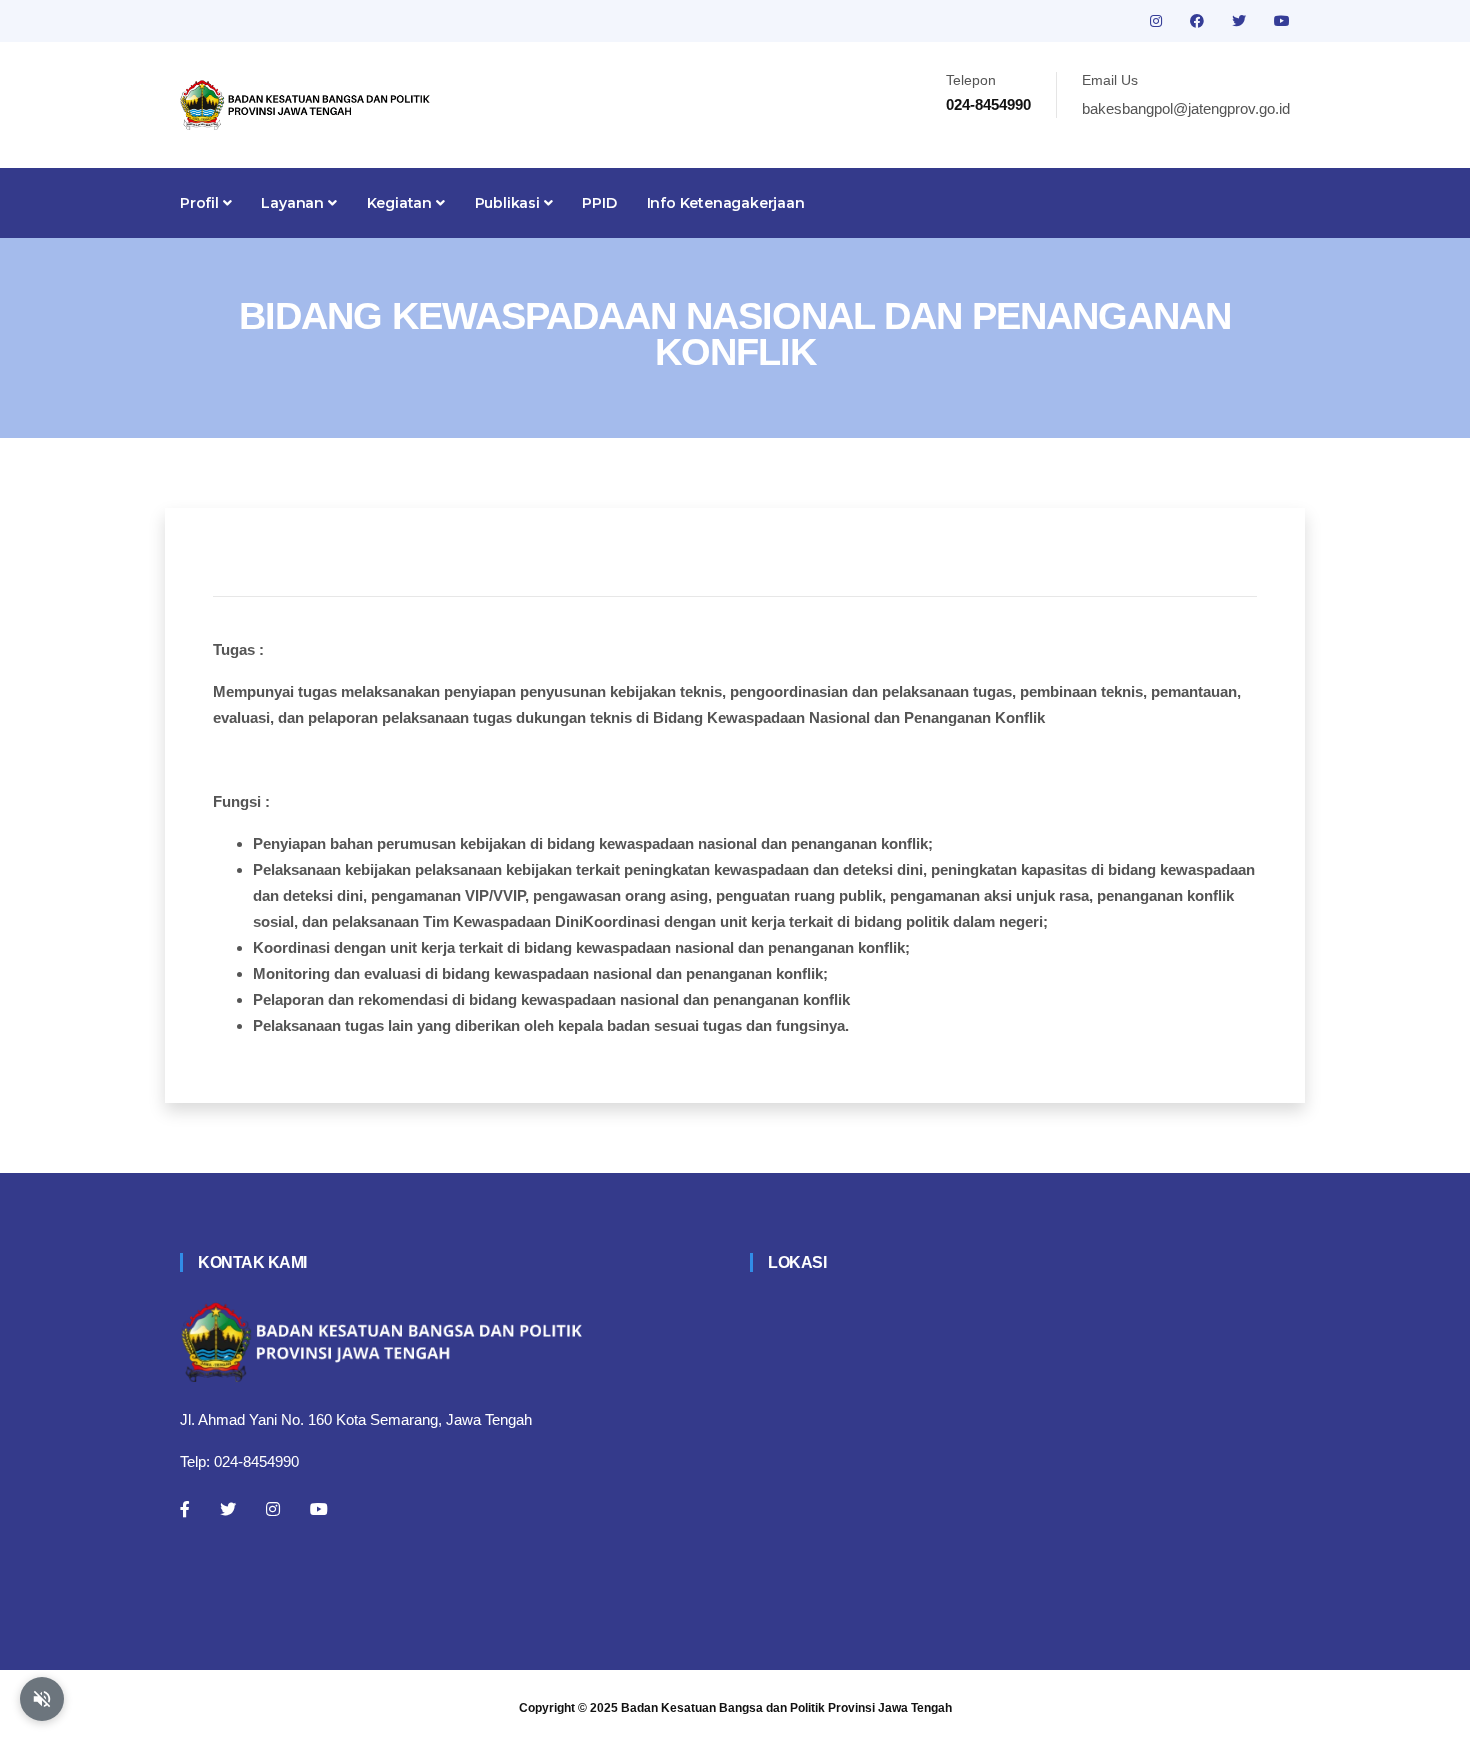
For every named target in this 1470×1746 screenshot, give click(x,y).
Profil (201, 203)
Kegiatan (401, 203)
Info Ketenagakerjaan (726, 203)
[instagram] (1158, 21)
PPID (599, 203)
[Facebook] (185, 1509)
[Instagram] (273, 1509)
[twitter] (1241, 21)
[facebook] (1199, 21)
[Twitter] (228, 1509)
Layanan (294, 203)
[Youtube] (319, 1509)
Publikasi (509, 203)
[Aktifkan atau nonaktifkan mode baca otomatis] (42, 1699)
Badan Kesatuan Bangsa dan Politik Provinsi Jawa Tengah (786, 1708)
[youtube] (1282, 21)
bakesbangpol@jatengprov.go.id (1186, 108)
